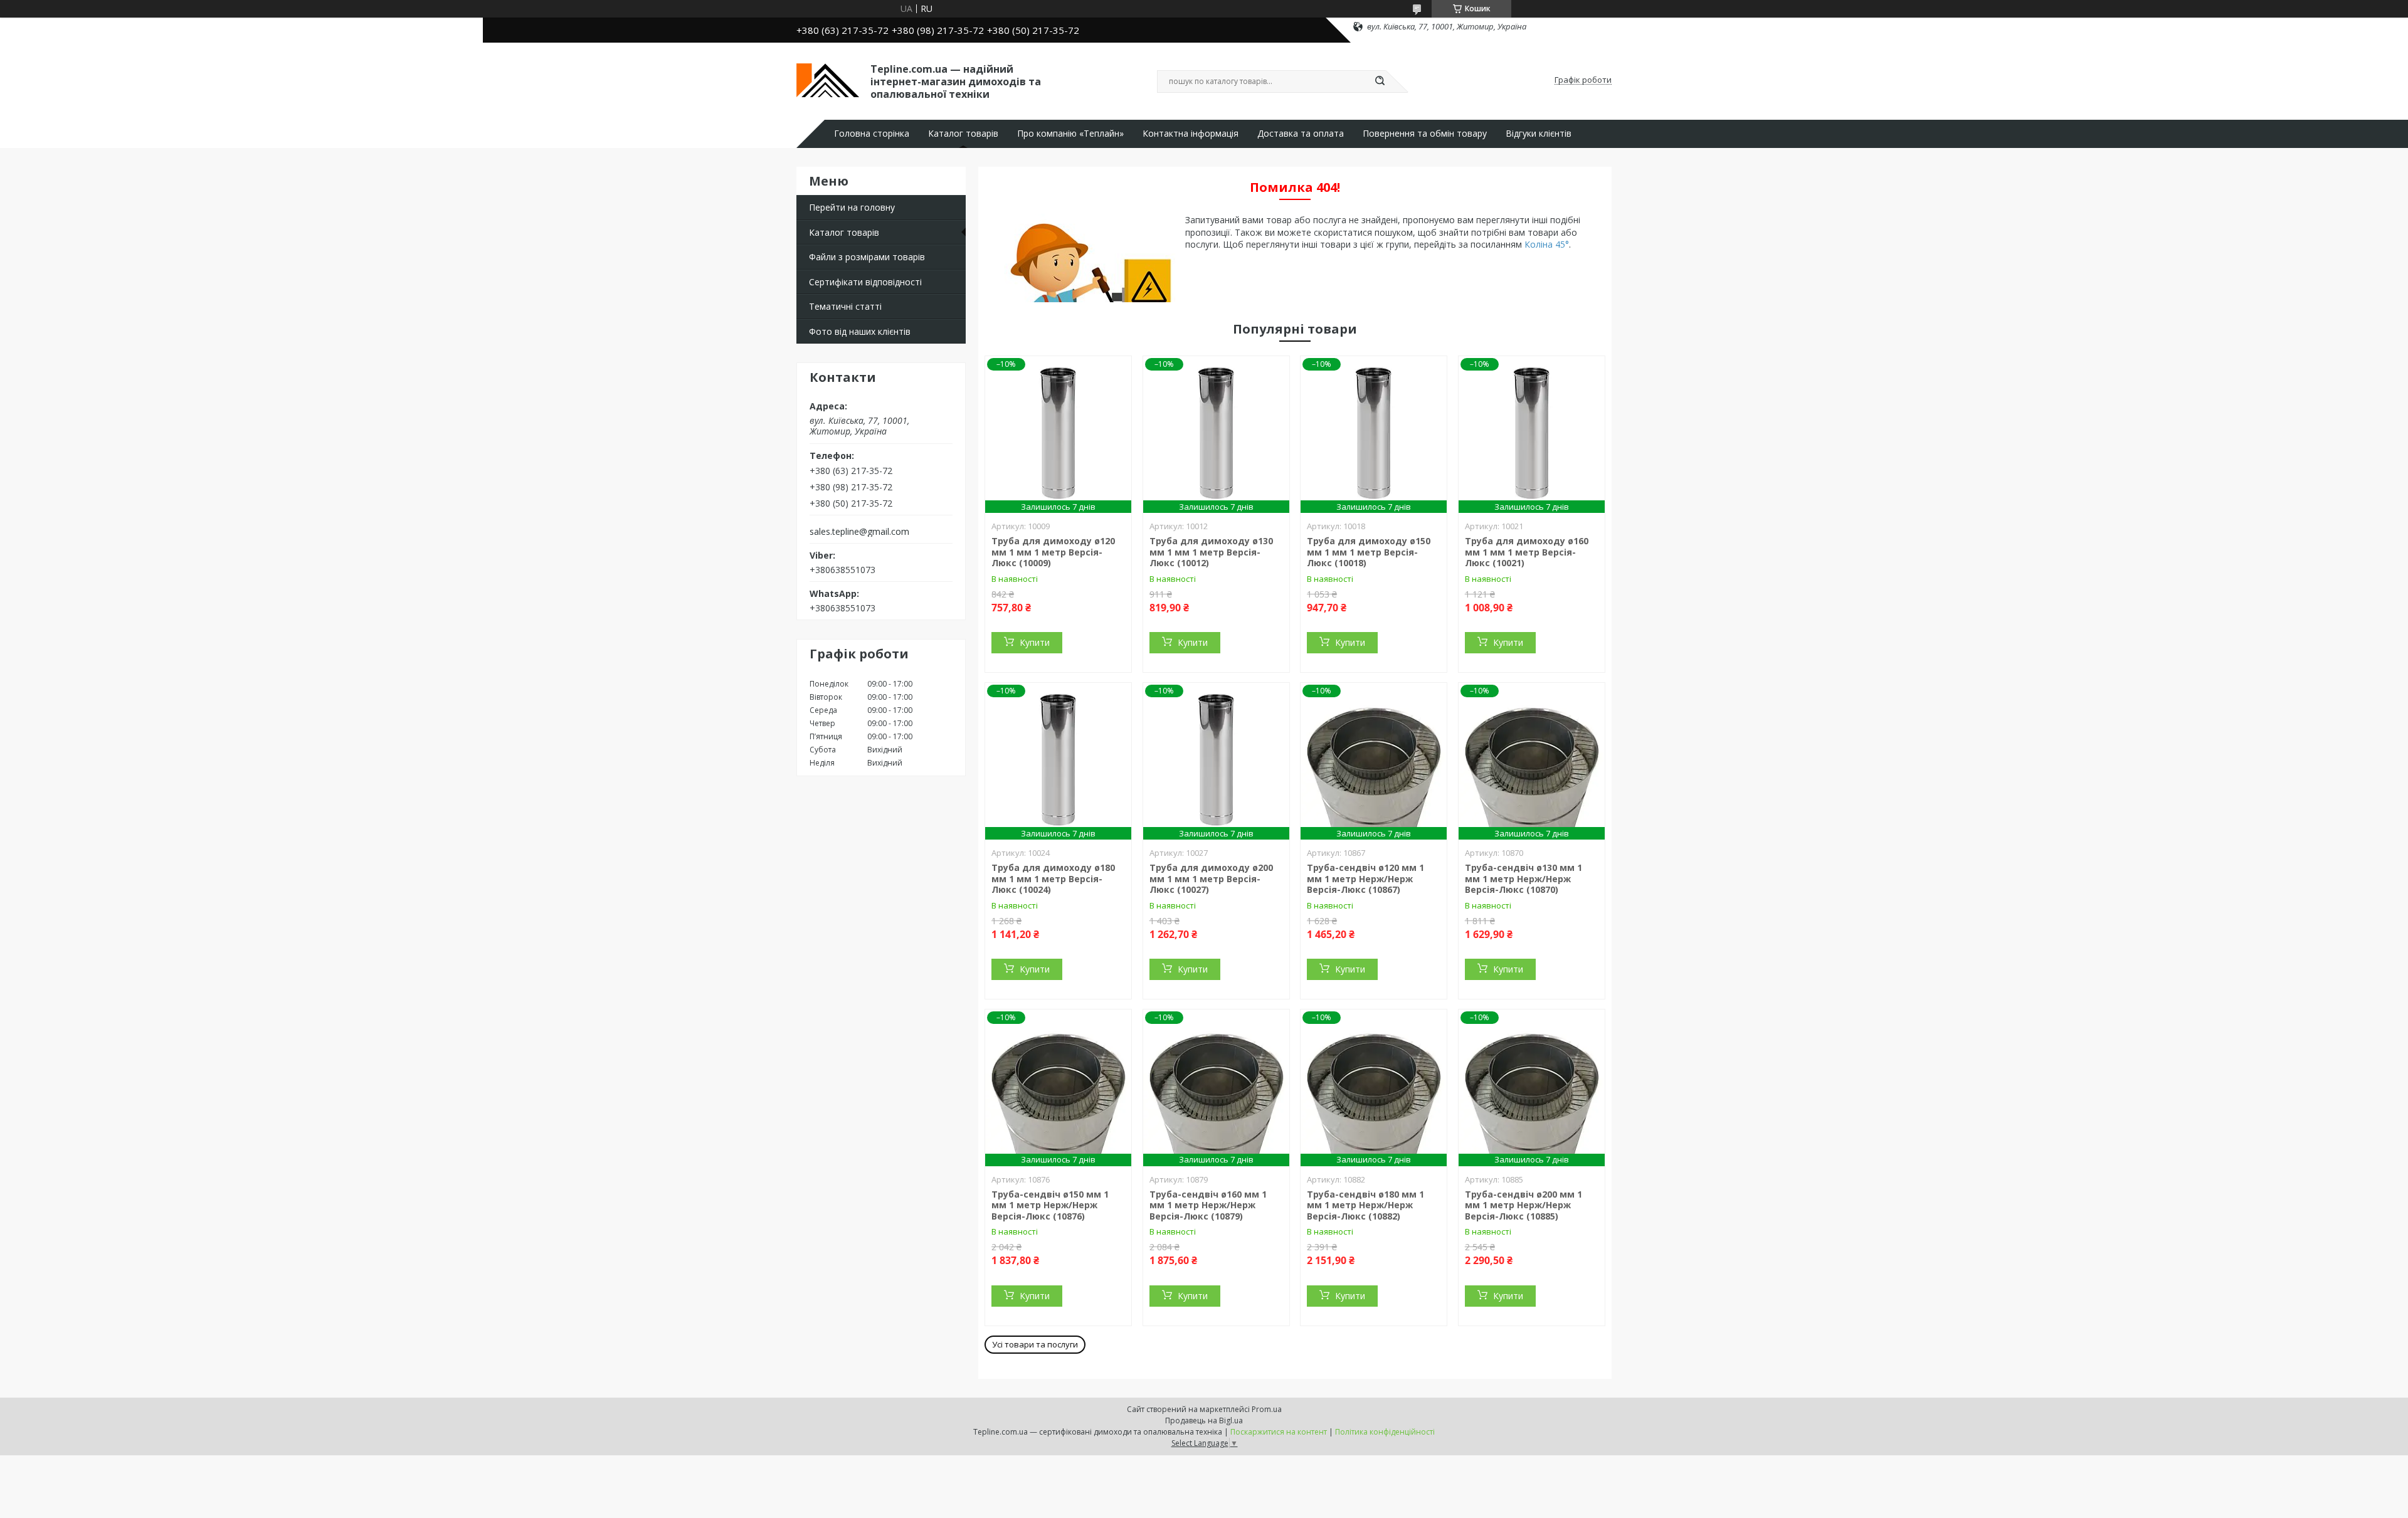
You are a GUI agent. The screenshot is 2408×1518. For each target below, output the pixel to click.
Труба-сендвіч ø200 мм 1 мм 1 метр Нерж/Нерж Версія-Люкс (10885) (1523, 1205)
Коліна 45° (1547, 244)
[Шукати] (1380, 82)
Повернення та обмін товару (1425, 134)
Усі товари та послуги (1035, 1344)
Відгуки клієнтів (1539, 134)
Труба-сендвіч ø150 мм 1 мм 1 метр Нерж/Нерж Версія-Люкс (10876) (1050, 1205)
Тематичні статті (845, 306)
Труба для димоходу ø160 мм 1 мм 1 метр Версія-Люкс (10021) (1527, 552)
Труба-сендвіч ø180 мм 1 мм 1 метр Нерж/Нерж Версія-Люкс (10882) (1365, 1205)
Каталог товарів (963, 134)
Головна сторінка (872, 134)
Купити (1035, 642)
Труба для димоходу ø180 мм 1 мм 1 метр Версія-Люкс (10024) (1053, 878)
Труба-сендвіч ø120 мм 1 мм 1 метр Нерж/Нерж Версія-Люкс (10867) (1365, 878)
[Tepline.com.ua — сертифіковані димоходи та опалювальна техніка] (828, 80)
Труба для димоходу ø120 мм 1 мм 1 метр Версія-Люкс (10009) (1053, 552)
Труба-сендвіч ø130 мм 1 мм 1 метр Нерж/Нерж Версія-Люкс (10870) (1523, 878)
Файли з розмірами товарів (867, 257)
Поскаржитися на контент (1279, 1432)
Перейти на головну (852, 207)
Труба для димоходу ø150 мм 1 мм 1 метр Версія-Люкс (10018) (1369, 552)
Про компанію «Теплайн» (1070, 134)
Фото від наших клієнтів (860, 331)
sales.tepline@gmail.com (859, 532)
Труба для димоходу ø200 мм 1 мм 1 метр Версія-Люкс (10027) (1211, 878)
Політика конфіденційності (1385, 1432)
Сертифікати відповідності (865, 282)
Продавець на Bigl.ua (1204, 1420)
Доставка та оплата (1301, 134)
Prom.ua (1267, 1409)
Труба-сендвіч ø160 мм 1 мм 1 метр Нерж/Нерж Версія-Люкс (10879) (1208, 1205)
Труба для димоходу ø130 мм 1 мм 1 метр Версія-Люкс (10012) (1211, 552)
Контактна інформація (1191, 134)
